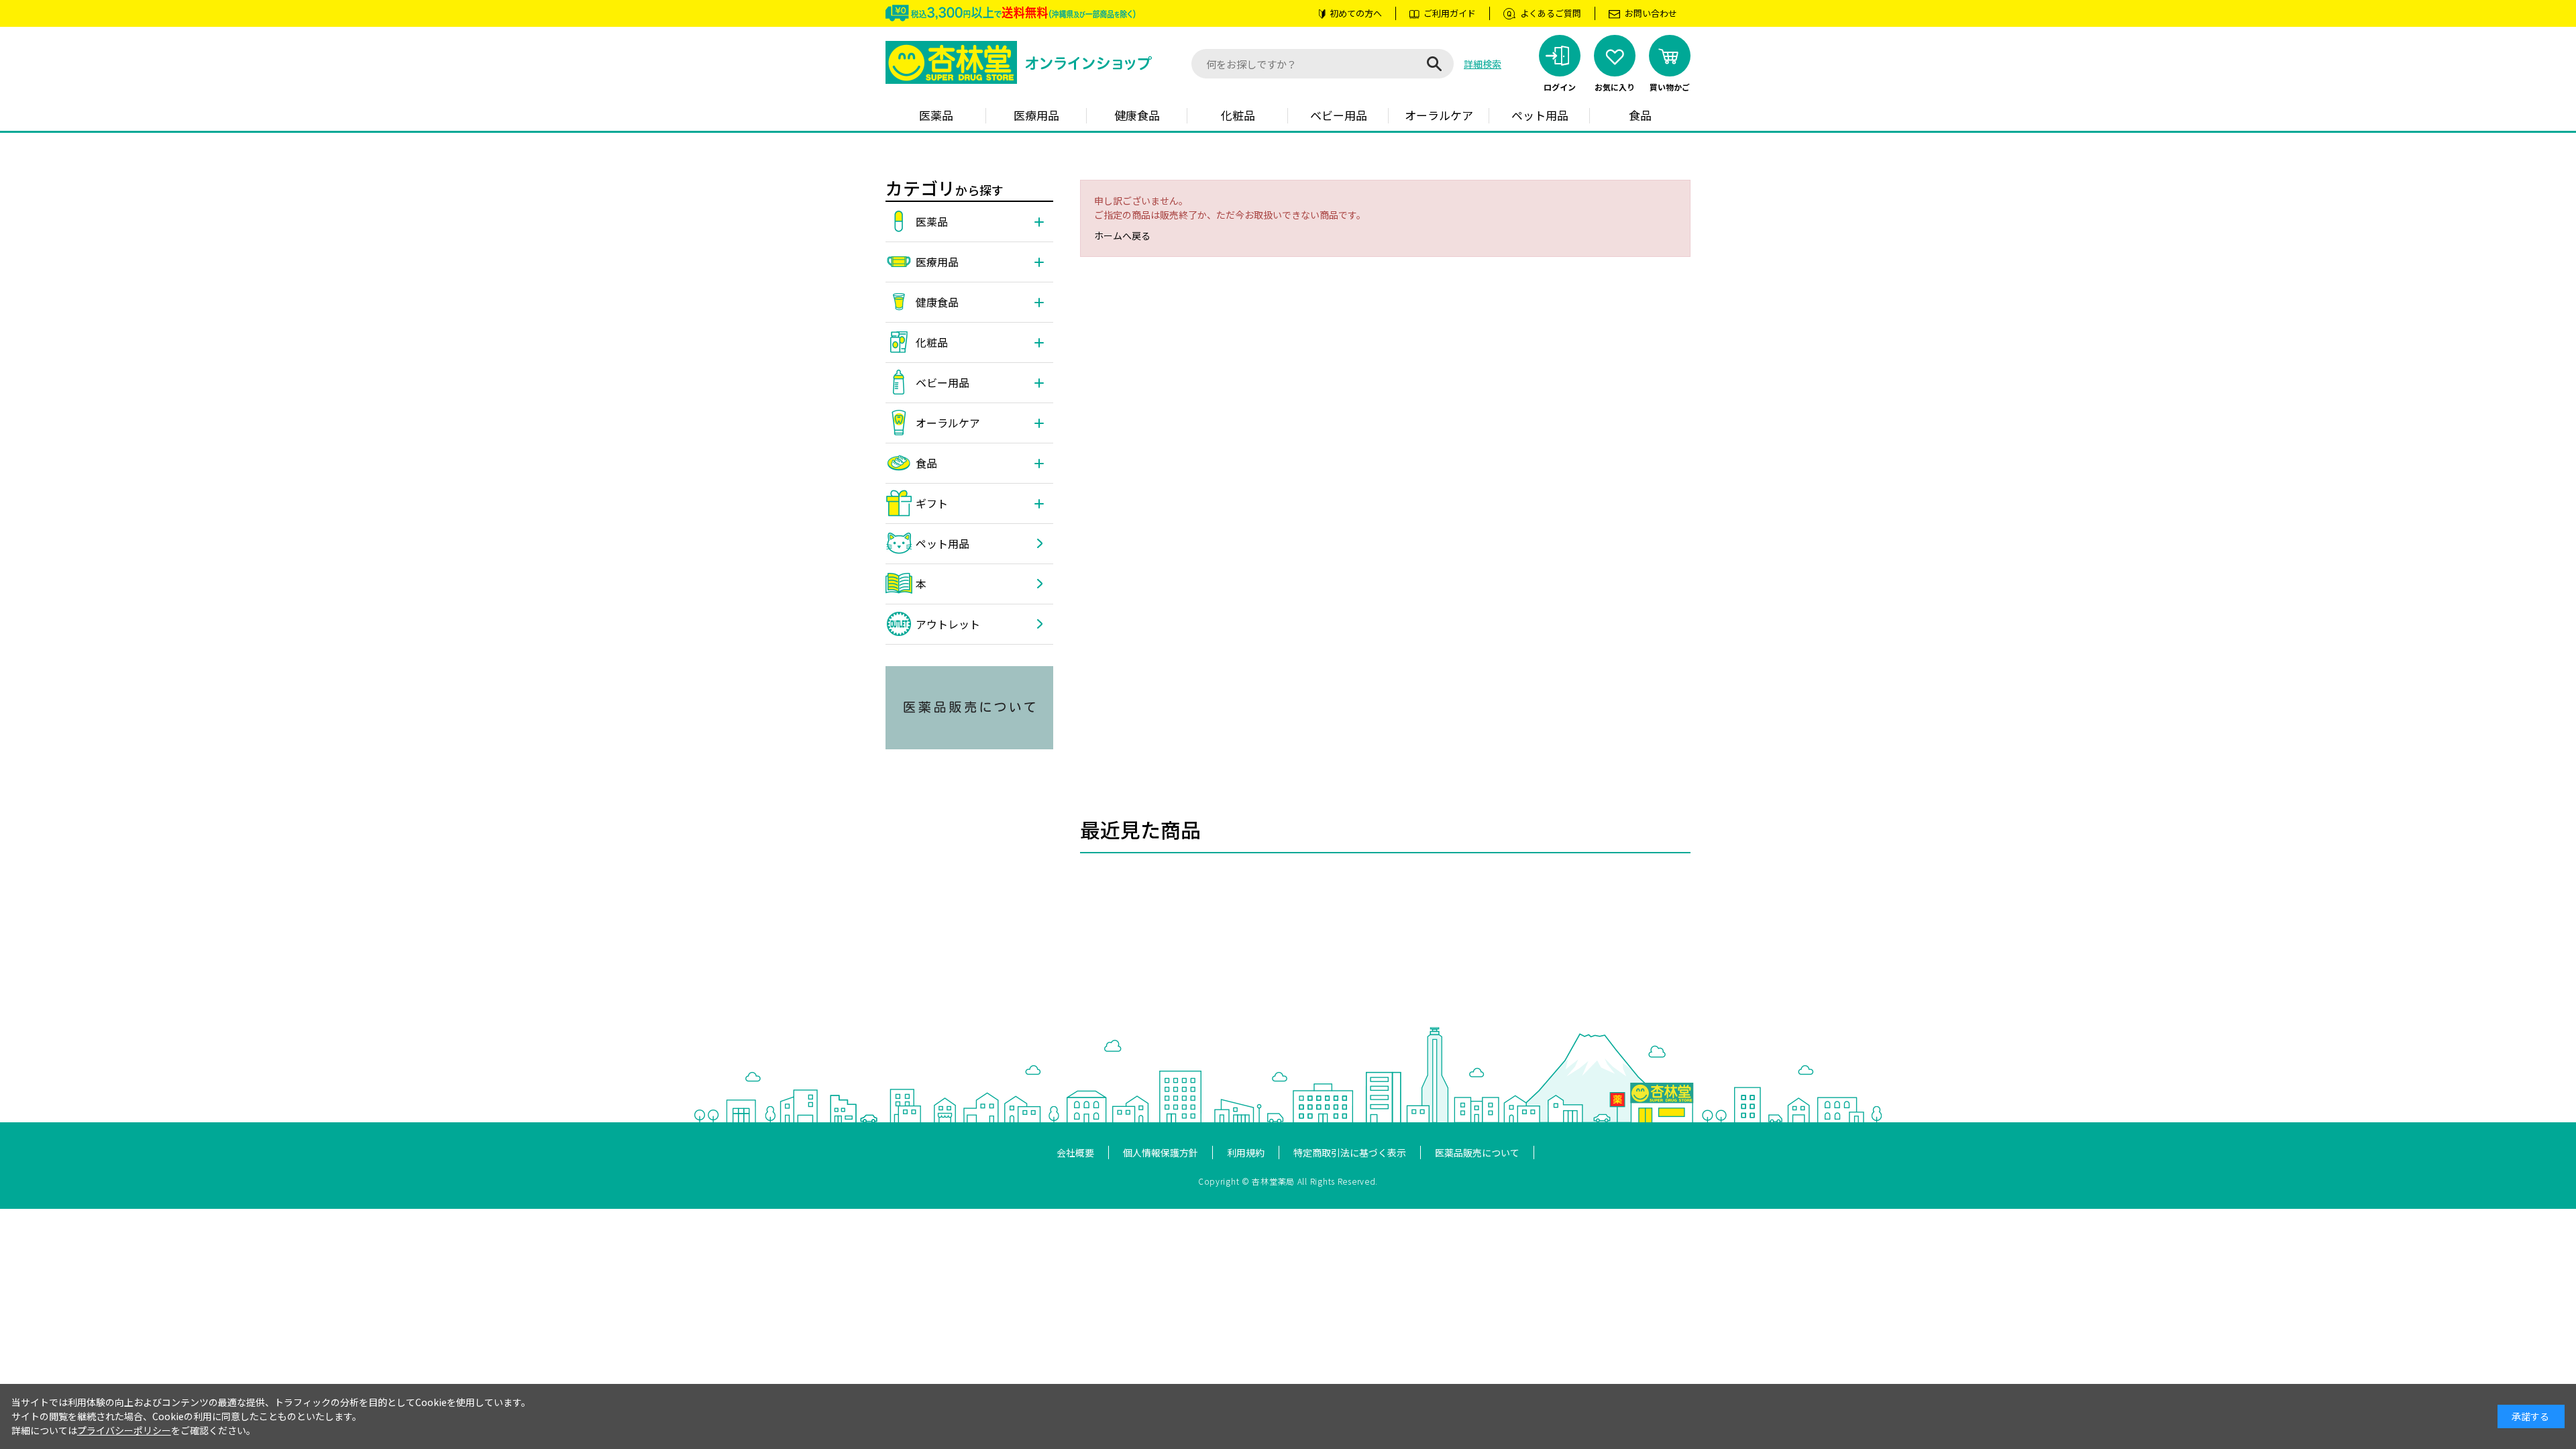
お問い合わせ (1651, 13)
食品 (1640, 115)
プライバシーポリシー (124, 1430)
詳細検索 (1483, 64)
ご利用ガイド (1450, 13)
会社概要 (1075, 1152)
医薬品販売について (1477, 1152)
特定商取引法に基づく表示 (1350, 1152)
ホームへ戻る (1122, 235)
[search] (1434, 64)
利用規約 (1246, 1152)
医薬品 (936, 115)
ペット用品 (1540, 115)
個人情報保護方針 (1161, 1152)
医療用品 (1036, 115)
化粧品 (1238, 115)
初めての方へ (1356, 13)
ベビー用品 (1339, 115)
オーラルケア (1439, 115)
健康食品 (1137, 115)
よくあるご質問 (1551, 13)
